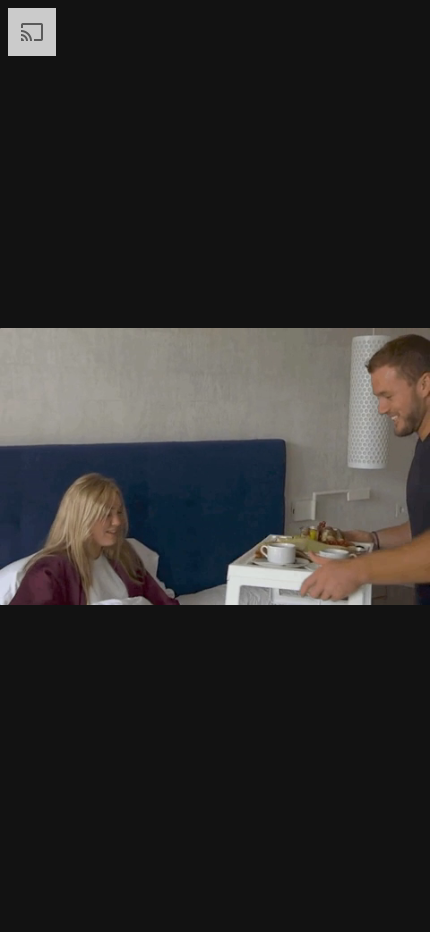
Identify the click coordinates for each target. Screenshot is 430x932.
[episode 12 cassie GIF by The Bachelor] (215, 466)
